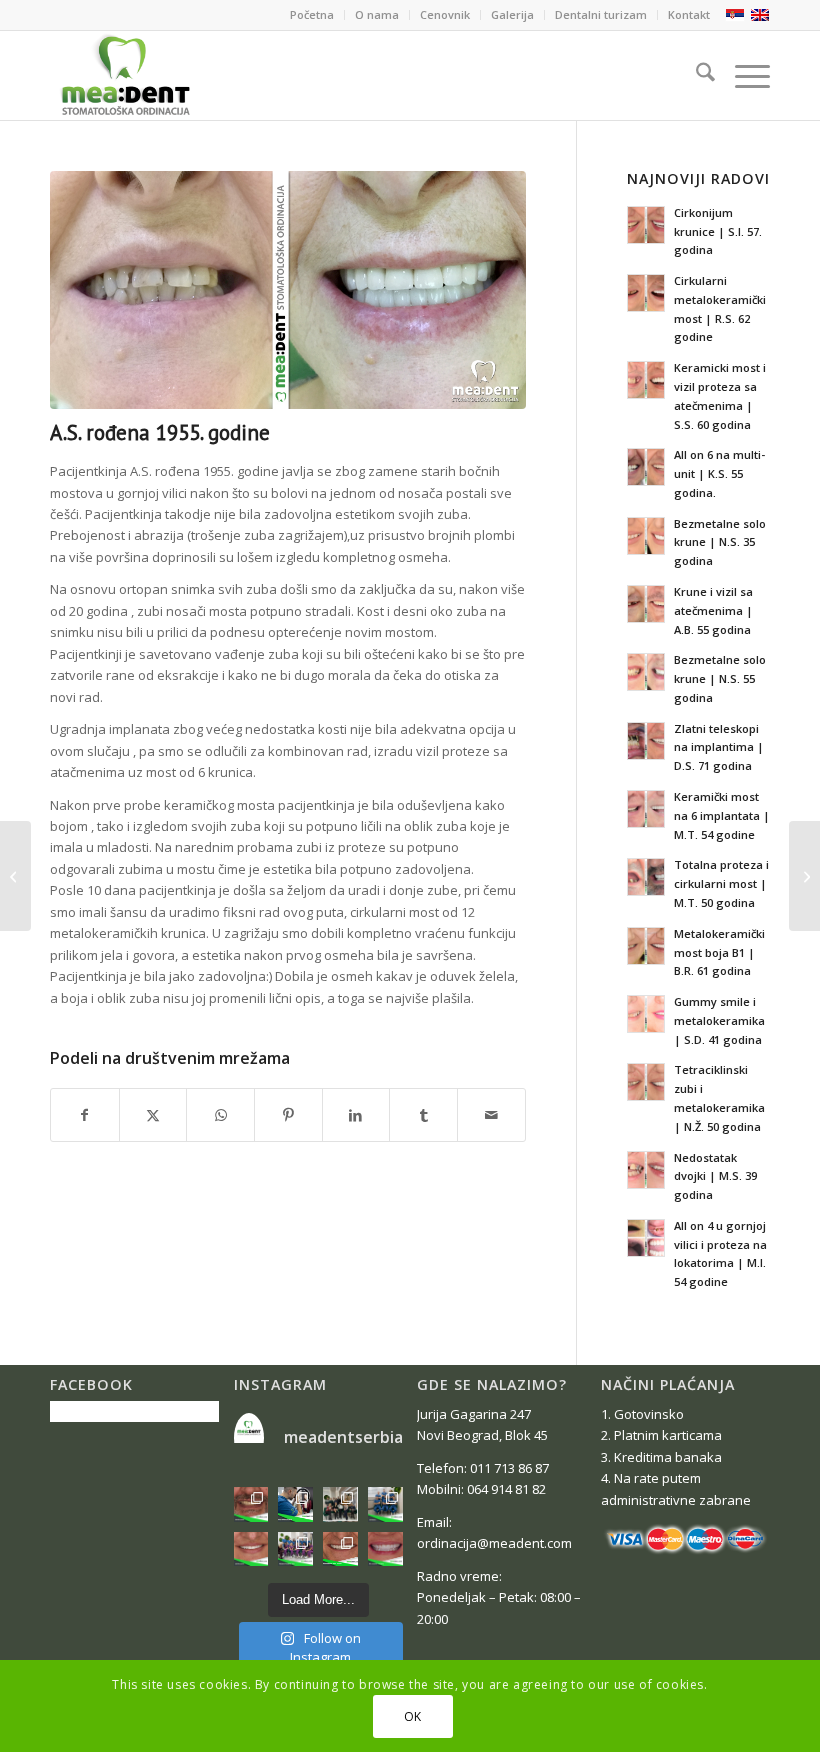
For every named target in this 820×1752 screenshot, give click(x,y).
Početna (312, 14)
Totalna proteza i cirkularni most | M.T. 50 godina (721, 883)
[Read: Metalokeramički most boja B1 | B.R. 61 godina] (646, 946)
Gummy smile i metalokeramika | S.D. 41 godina (719, 1020)
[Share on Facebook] (85, 1115)
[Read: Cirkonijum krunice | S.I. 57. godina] (646, 225)
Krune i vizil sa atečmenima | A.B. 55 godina (713, 610)
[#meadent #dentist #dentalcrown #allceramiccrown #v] (385, 1549)
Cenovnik (445, 14)
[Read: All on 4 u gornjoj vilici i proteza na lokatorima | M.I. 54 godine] (646, 1238)
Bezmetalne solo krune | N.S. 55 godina (720, 678)
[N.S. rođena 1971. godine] (804, 876)
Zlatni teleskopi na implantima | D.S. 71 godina (719, 747)
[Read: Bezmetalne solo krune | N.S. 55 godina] (646, 672)
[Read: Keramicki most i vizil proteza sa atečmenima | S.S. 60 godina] (646, 380)
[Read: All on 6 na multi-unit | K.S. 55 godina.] (646, 467)
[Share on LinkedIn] (356, 1115)
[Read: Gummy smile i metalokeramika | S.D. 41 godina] (646, 1014)
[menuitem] (312, 15)
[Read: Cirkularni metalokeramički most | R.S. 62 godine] (646, 293)
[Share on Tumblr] (423, 1115)
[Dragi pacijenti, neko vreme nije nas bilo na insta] (340, 1549)
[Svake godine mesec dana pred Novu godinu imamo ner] (340, 1504)
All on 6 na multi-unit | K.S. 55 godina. (719, 473)
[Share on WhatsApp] (220, 1115)
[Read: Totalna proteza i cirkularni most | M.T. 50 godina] (646, 877)
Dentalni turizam (601, 14)
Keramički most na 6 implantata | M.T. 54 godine (722, 815)
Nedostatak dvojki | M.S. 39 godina (715, 1176)
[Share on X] (153, 1115)
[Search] (695, 75)
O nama (377, 14)
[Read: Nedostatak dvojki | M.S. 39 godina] (646, 1170)
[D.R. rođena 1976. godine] (15, 876)
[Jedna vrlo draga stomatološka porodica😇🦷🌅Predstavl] (295, 1549)
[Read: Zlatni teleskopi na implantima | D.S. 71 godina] (646, 741)
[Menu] (742, 75)
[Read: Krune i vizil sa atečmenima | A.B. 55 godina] (646, 604)
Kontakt (689, 14)
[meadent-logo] (125, 75)
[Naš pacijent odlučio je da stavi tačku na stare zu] (251, 1504)
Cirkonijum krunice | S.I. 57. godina (718, 231)
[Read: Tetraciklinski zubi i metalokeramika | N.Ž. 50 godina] (646, 1082)
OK (413, 1716)
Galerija (512, 14)
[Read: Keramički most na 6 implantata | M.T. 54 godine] (646, 809)
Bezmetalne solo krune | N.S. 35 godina (720, 542)
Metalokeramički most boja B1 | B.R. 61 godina (719, 952)
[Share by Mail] (491, 1115)
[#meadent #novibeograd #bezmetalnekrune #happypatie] (251, 1549)
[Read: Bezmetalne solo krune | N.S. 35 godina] (646, 536)
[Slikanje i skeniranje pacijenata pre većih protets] (295, 1504)
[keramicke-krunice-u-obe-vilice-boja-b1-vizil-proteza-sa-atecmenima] (288, 290)
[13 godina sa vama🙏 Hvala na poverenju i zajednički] (385, 1504)
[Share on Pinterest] (288, 1115)
